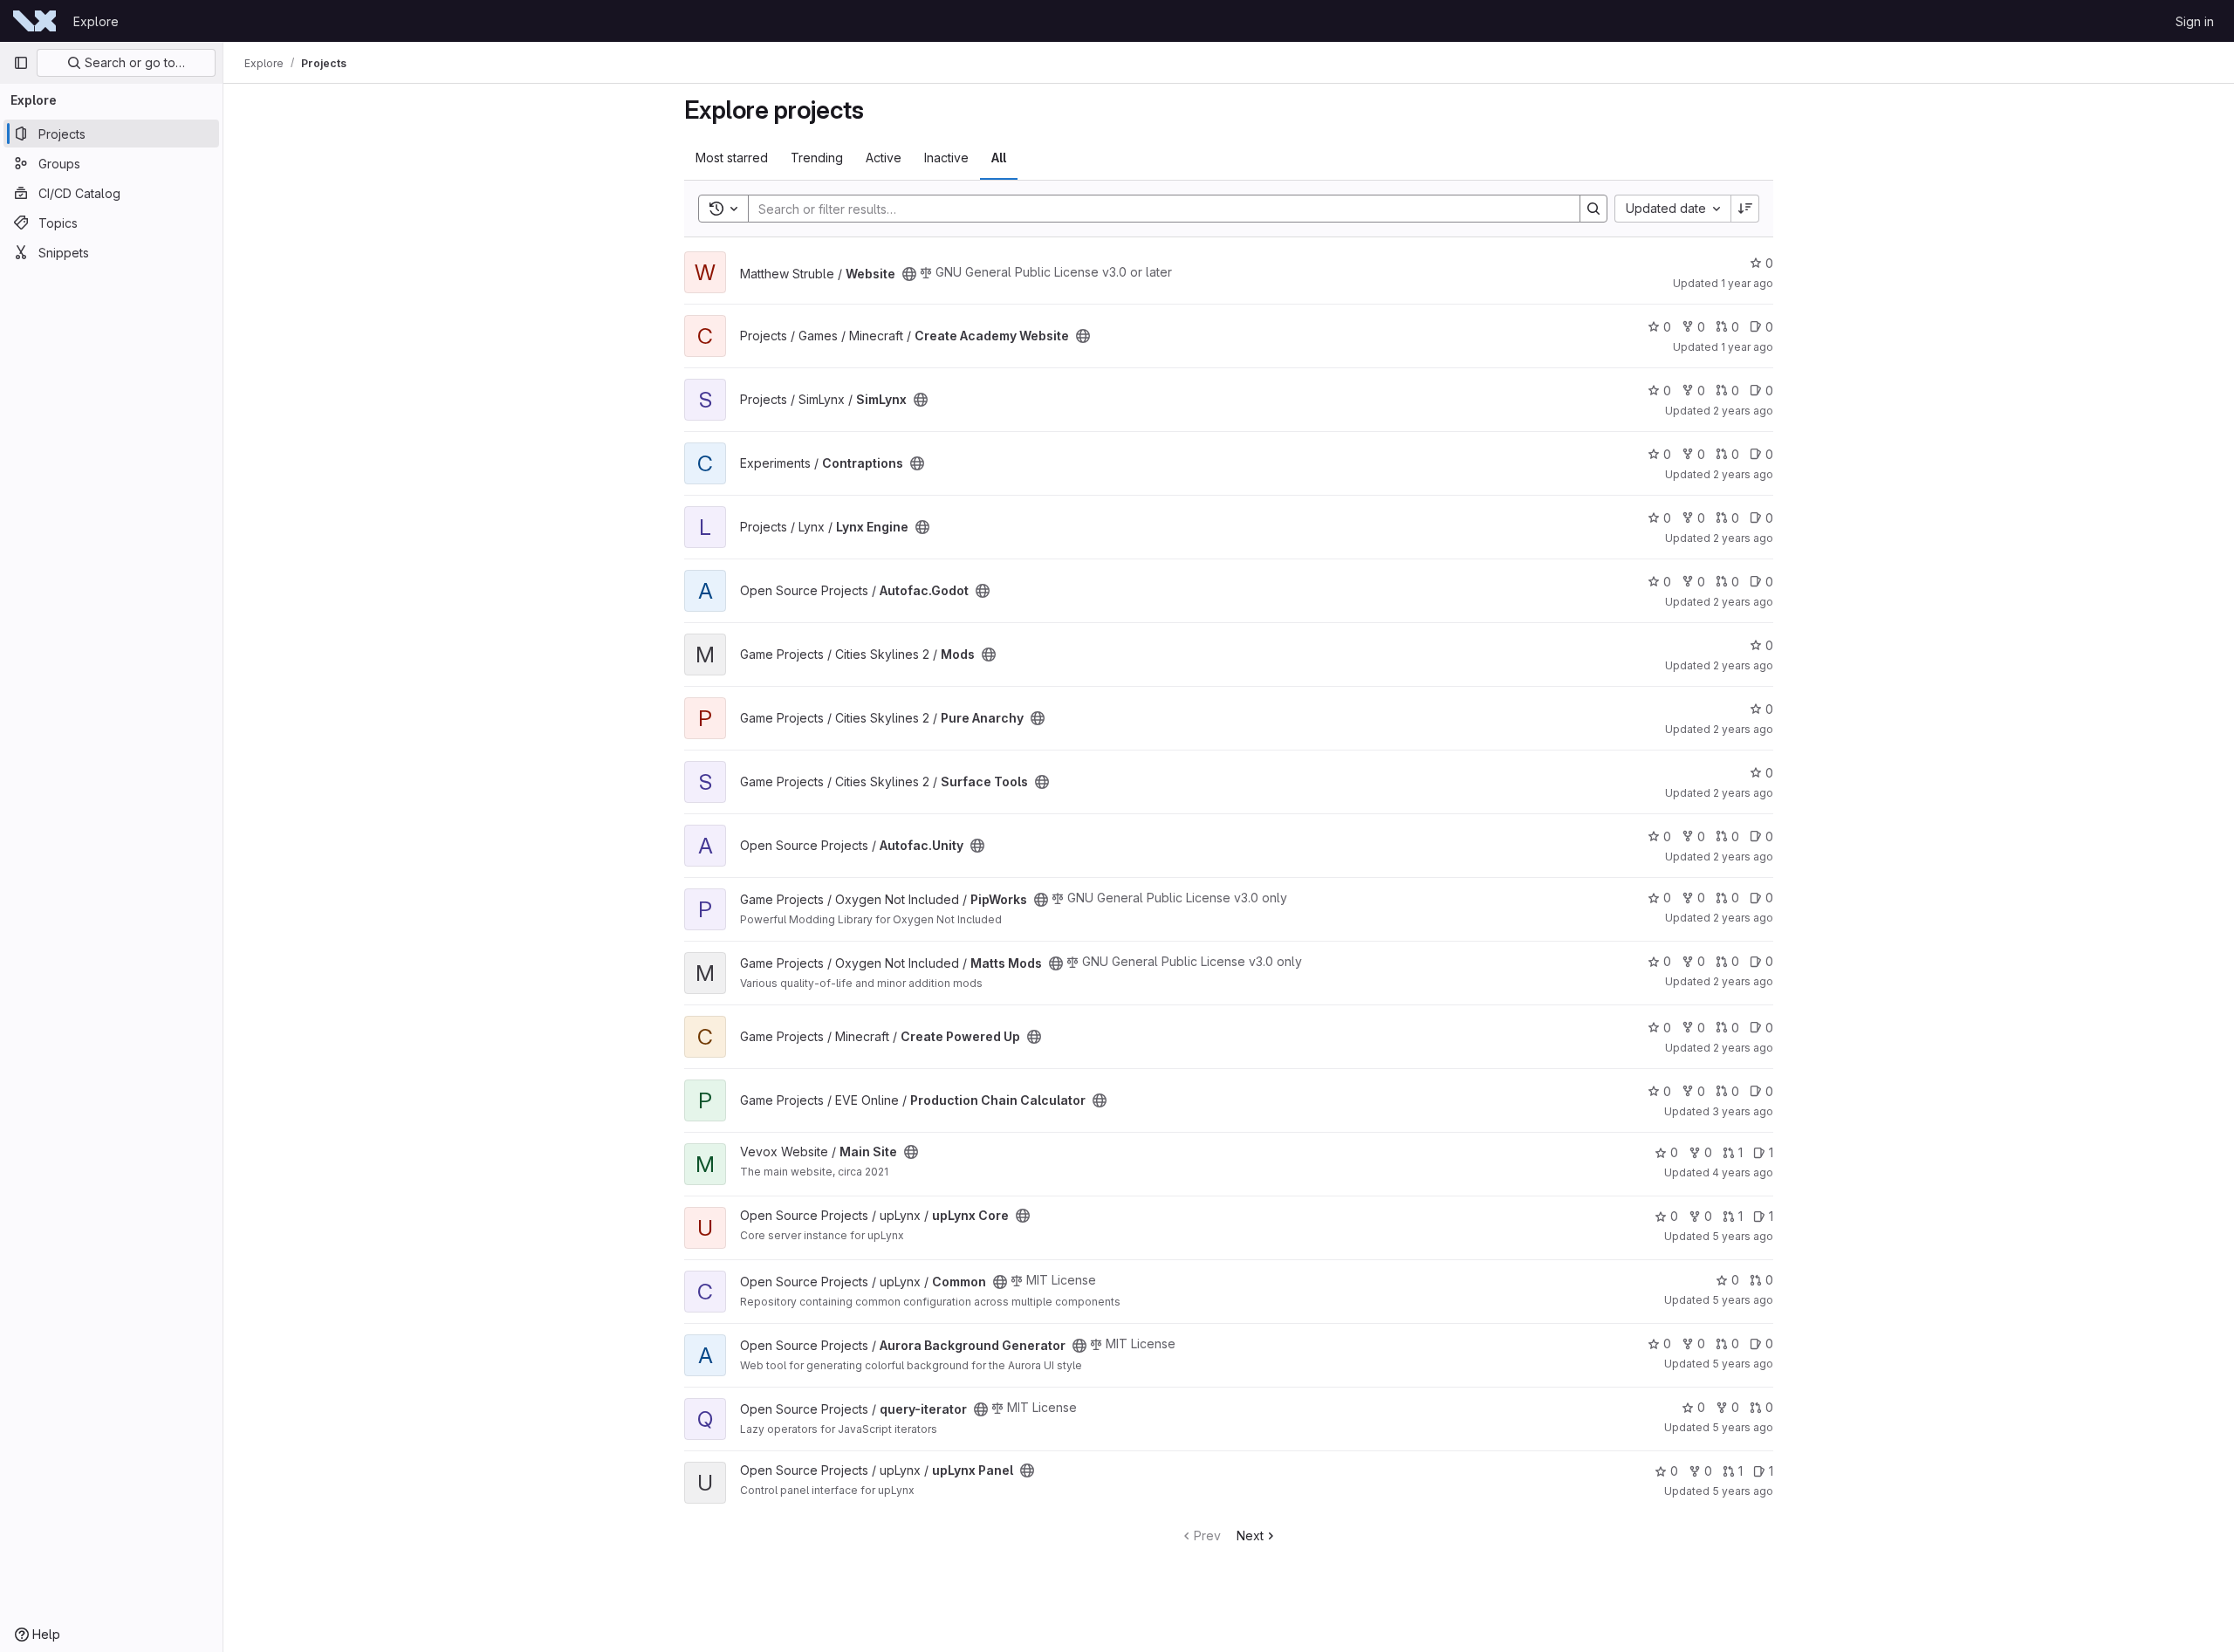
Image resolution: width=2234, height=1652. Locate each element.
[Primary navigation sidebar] (21, 63)
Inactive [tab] (946, 158)
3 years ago (1743, 1111)
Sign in (2195, 21)
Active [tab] (884, 158)
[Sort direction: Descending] (1745, 209)
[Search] (1593, 209)
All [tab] (999, 158)
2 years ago (1743, 411)
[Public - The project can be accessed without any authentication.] (909, 274)
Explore (96, 21)
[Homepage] (34, 21)
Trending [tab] (817, 158)
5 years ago (1743, 1236)
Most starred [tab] (732, 158)
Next (1250, 1535)
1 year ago (1747, 283)
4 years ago (1743, 1172)
